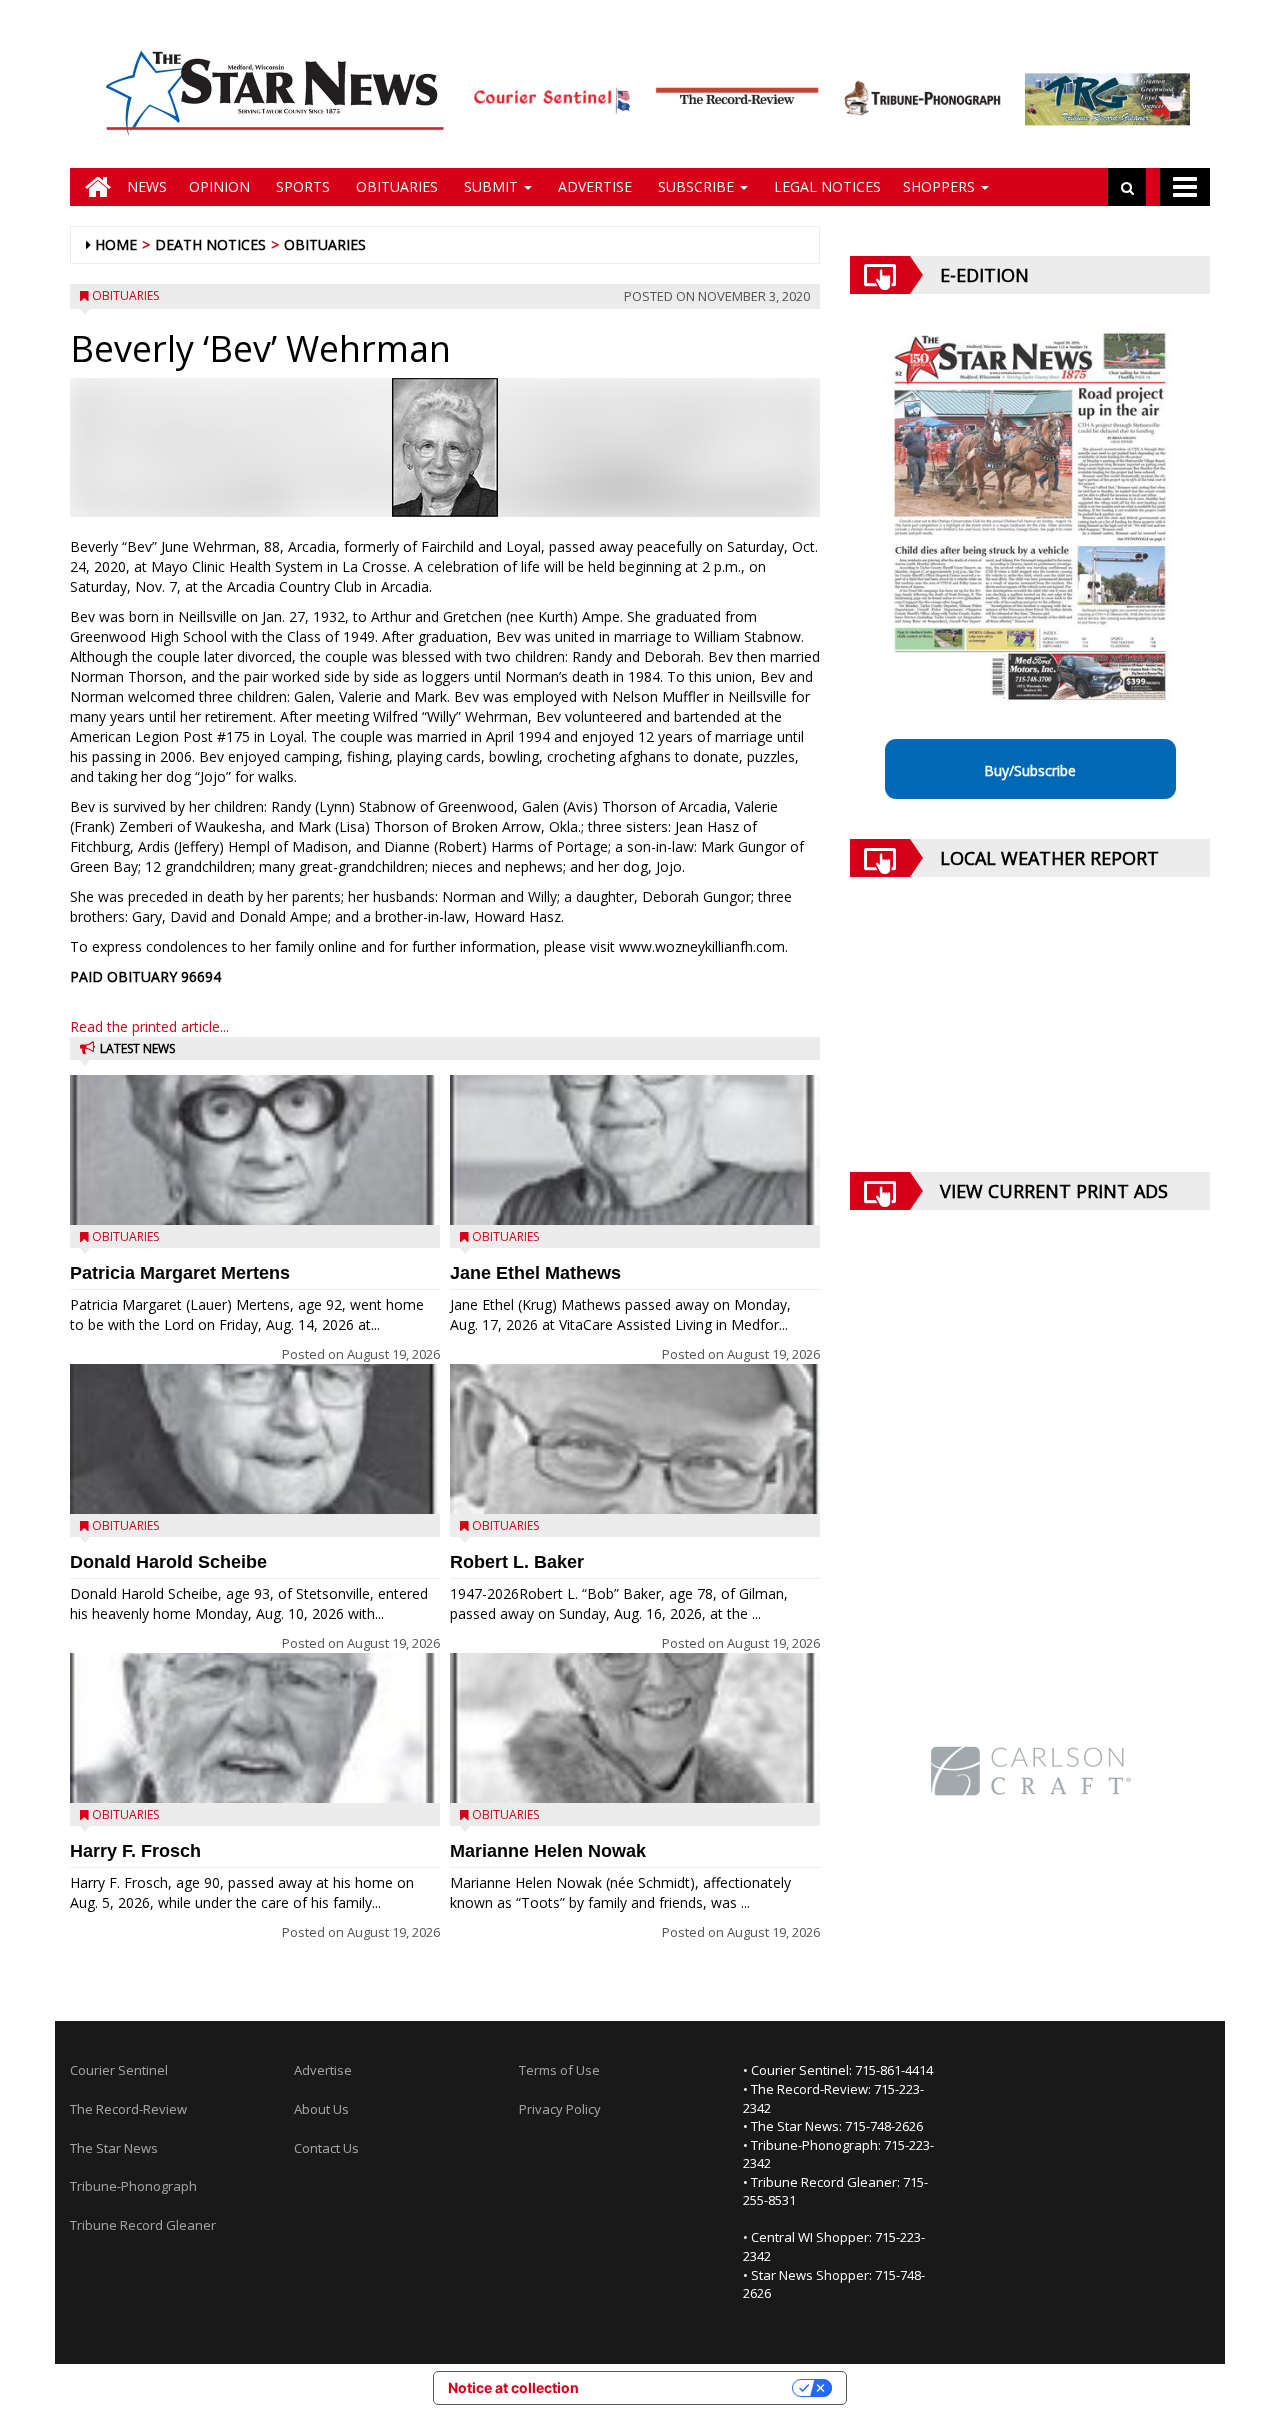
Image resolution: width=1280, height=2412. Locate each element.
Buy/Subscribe (1030, 770)
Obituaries (395, 186)
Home (116, 244)
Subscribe (696, 186)
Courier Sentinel (119, 2070)
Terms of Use (559, 2070)
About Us (321, 2109)
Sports (301, 186)
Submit (491, 186)
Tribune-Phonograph (133, 2186)
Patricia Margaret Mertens (180, 1273)
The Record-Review (128, 2109)
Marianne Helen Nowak (548, 1851)
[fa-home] (93, 187)
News (147, 186)
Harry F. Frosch (135, 1851)
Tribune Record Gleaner (143, 2225)
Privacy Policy (560, 2109)
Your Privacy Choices (694, 2387)
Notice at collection (513, 2387)
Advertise (593, 186)
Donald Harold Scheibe (168, 1562)
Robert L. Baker (517, 1562)
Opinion (219, 186)
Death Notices (210, 244)
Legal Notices (825, 186)
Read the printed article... (149, 1026)
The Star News (114, 2148)
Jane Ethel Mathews (535, 1273)
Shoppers (941, 186)
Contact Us (326, 2148)
